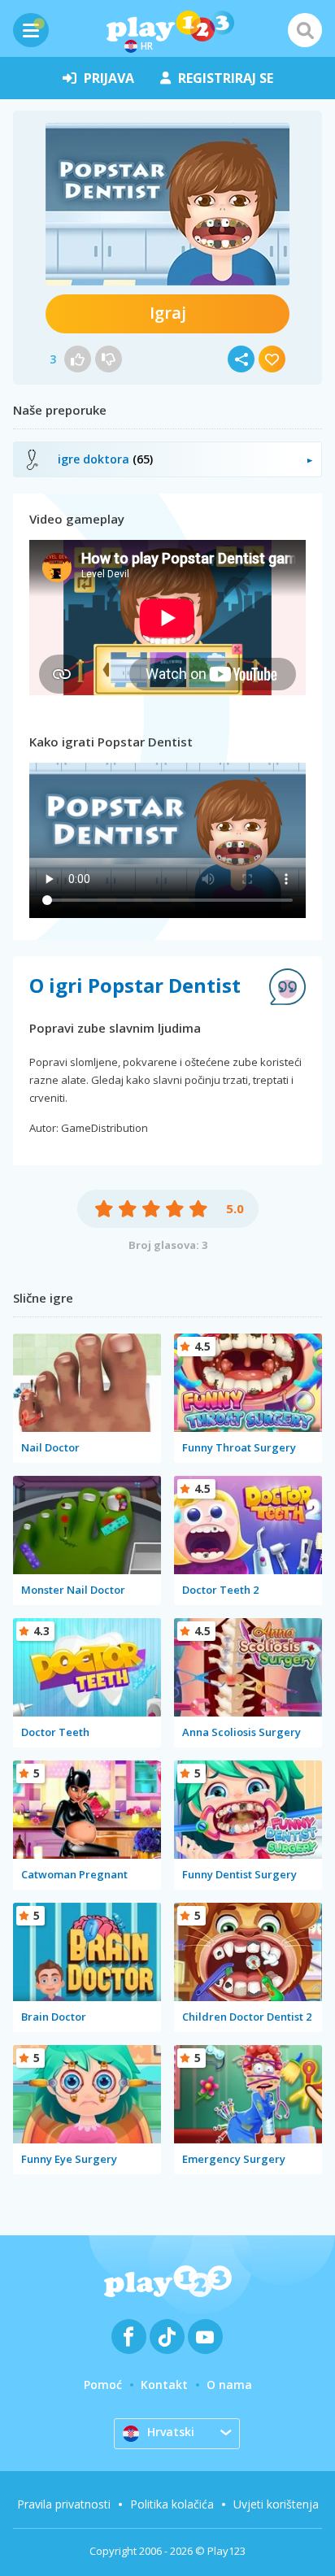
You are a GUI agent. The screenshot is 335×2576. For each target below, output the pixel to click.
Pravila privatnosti (64, 2504)
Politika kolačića (172, 2504)
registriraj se (226, 78)
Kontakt (164, 2385)
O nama (229, 2385)
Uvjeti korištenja (276, 2504)
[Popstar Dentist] (167, 204)
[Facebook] (129, 2337)
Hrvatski (171, 2432)
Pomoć (103, 2385)
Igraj (168, 313)
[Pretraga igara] (305, 30)
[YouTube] (205, 2337)
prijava (109, 78)
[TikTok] (167, 2337)
